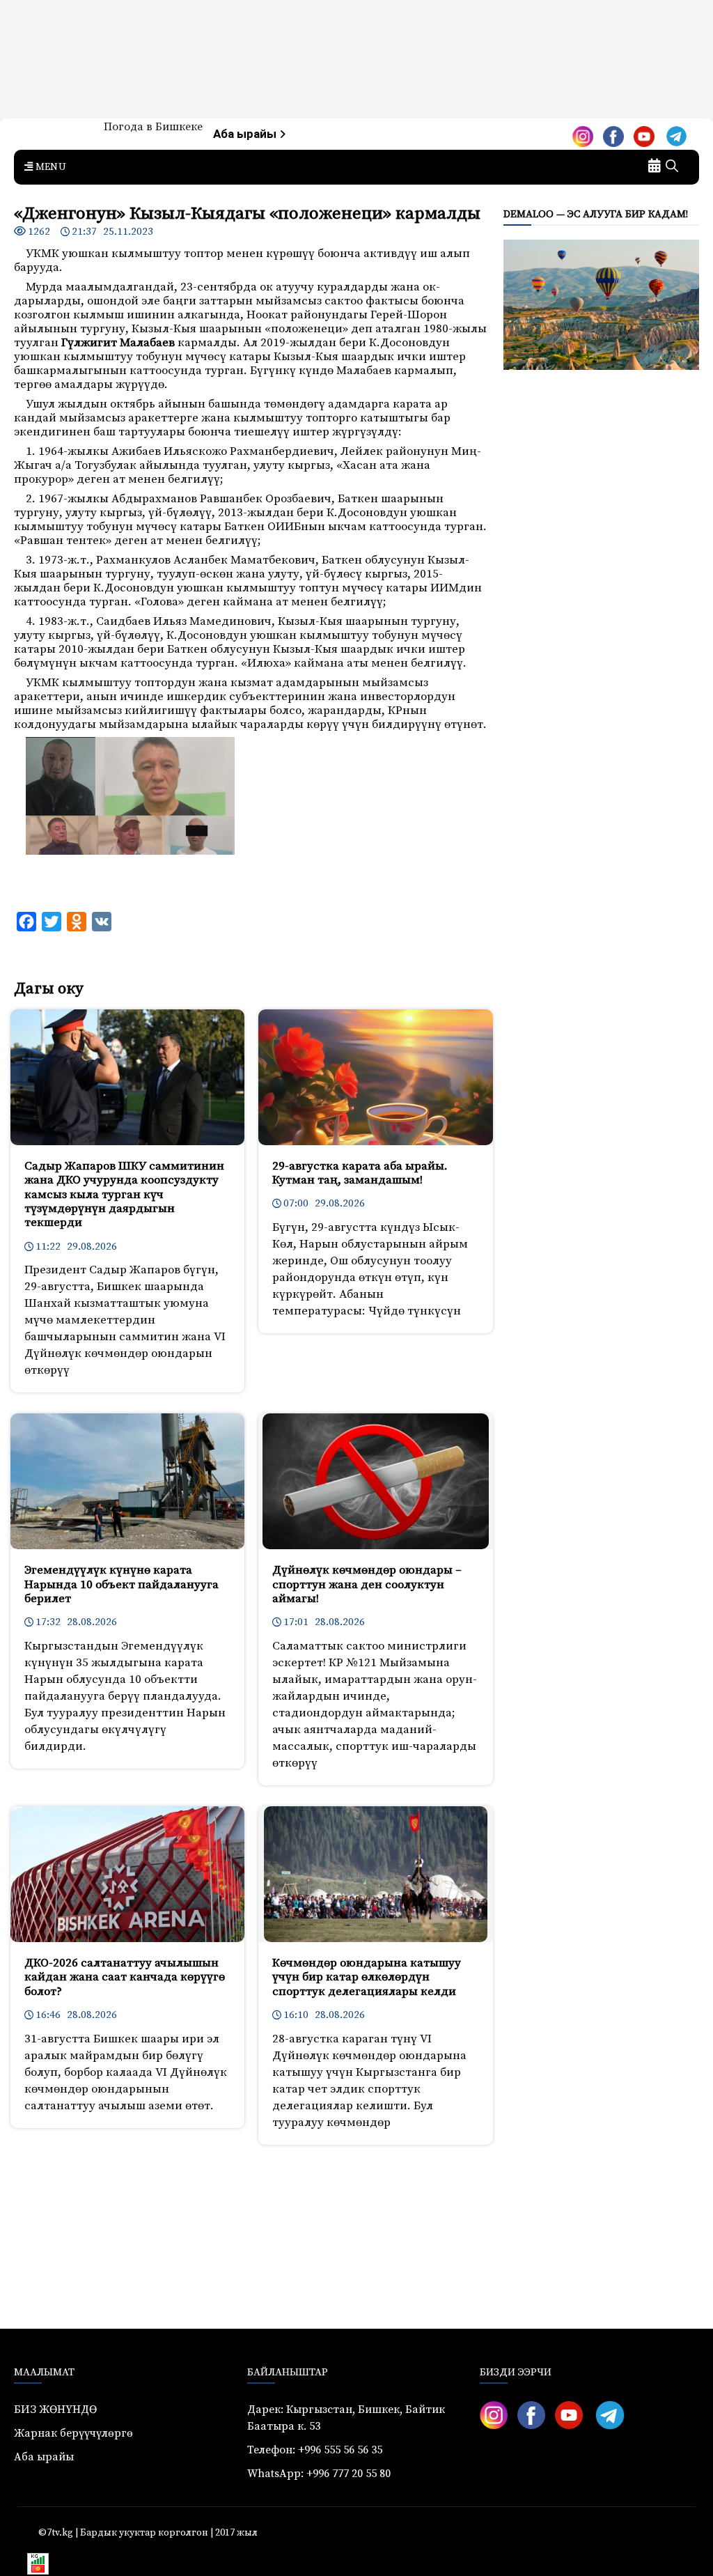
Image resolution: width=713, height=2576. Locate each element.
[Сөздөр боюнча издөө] (672, 167)
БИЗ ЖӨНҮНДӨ (55, 2410)
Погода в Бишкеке (153, 127)
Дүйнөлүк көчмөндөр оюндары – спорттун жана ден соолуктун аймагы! (367, 1584)
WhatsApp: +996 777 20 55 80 (319, 2474)
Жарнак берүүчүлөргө (73, 2433)
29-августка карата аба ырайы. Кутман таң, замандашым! (360, 1173)
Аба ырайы (246, 134)
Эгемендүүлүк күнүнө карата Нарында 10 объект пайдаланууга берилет (122, 1584)
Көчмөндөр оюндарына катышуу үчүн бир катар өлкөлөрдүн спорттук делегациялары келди (367, 1977)
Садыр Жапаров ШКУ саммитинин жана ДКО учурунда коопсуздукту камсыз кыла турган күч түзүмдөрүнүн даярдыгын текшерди (124, 1195)
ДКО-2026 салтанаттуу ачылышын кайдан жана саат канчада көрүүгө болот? (125, 1977)
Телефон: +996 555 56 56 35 (315, 2450)
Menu (49, 167)
